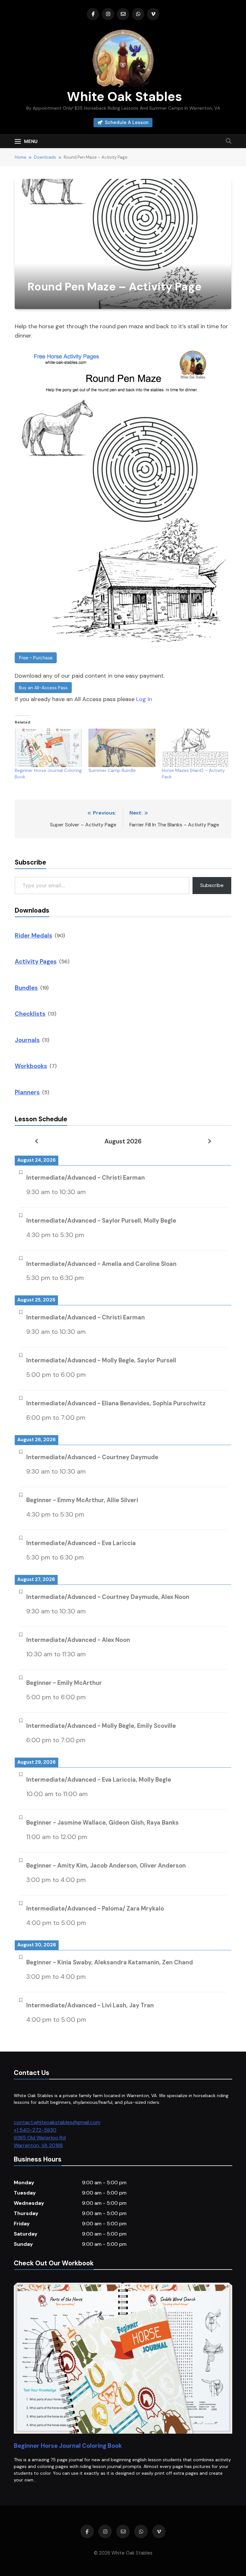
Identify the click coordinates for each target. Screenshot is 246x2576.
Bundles (26, 988)
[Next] (210, 1141)
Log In (144, 699)
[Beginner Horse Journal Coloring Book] (48, 748)
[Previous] (36, 1141)
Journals (27, 1040)
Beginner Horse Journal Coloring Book (68, 2446)
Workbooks (31, 1066)
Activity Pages (36, 962)
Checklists (30, 1014)
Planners (27, 1092)
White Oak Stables (123, 96)
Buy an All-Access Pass (43, 688)
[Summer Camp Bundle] (122, 748)
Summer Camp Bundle (112, 770)
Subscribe (212, 885)
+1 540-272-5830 (35, 2130)
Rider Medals (33, 936)
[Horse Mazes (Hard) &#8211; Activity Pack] (195, 748)
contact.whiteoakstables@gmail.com (57, 2122)
